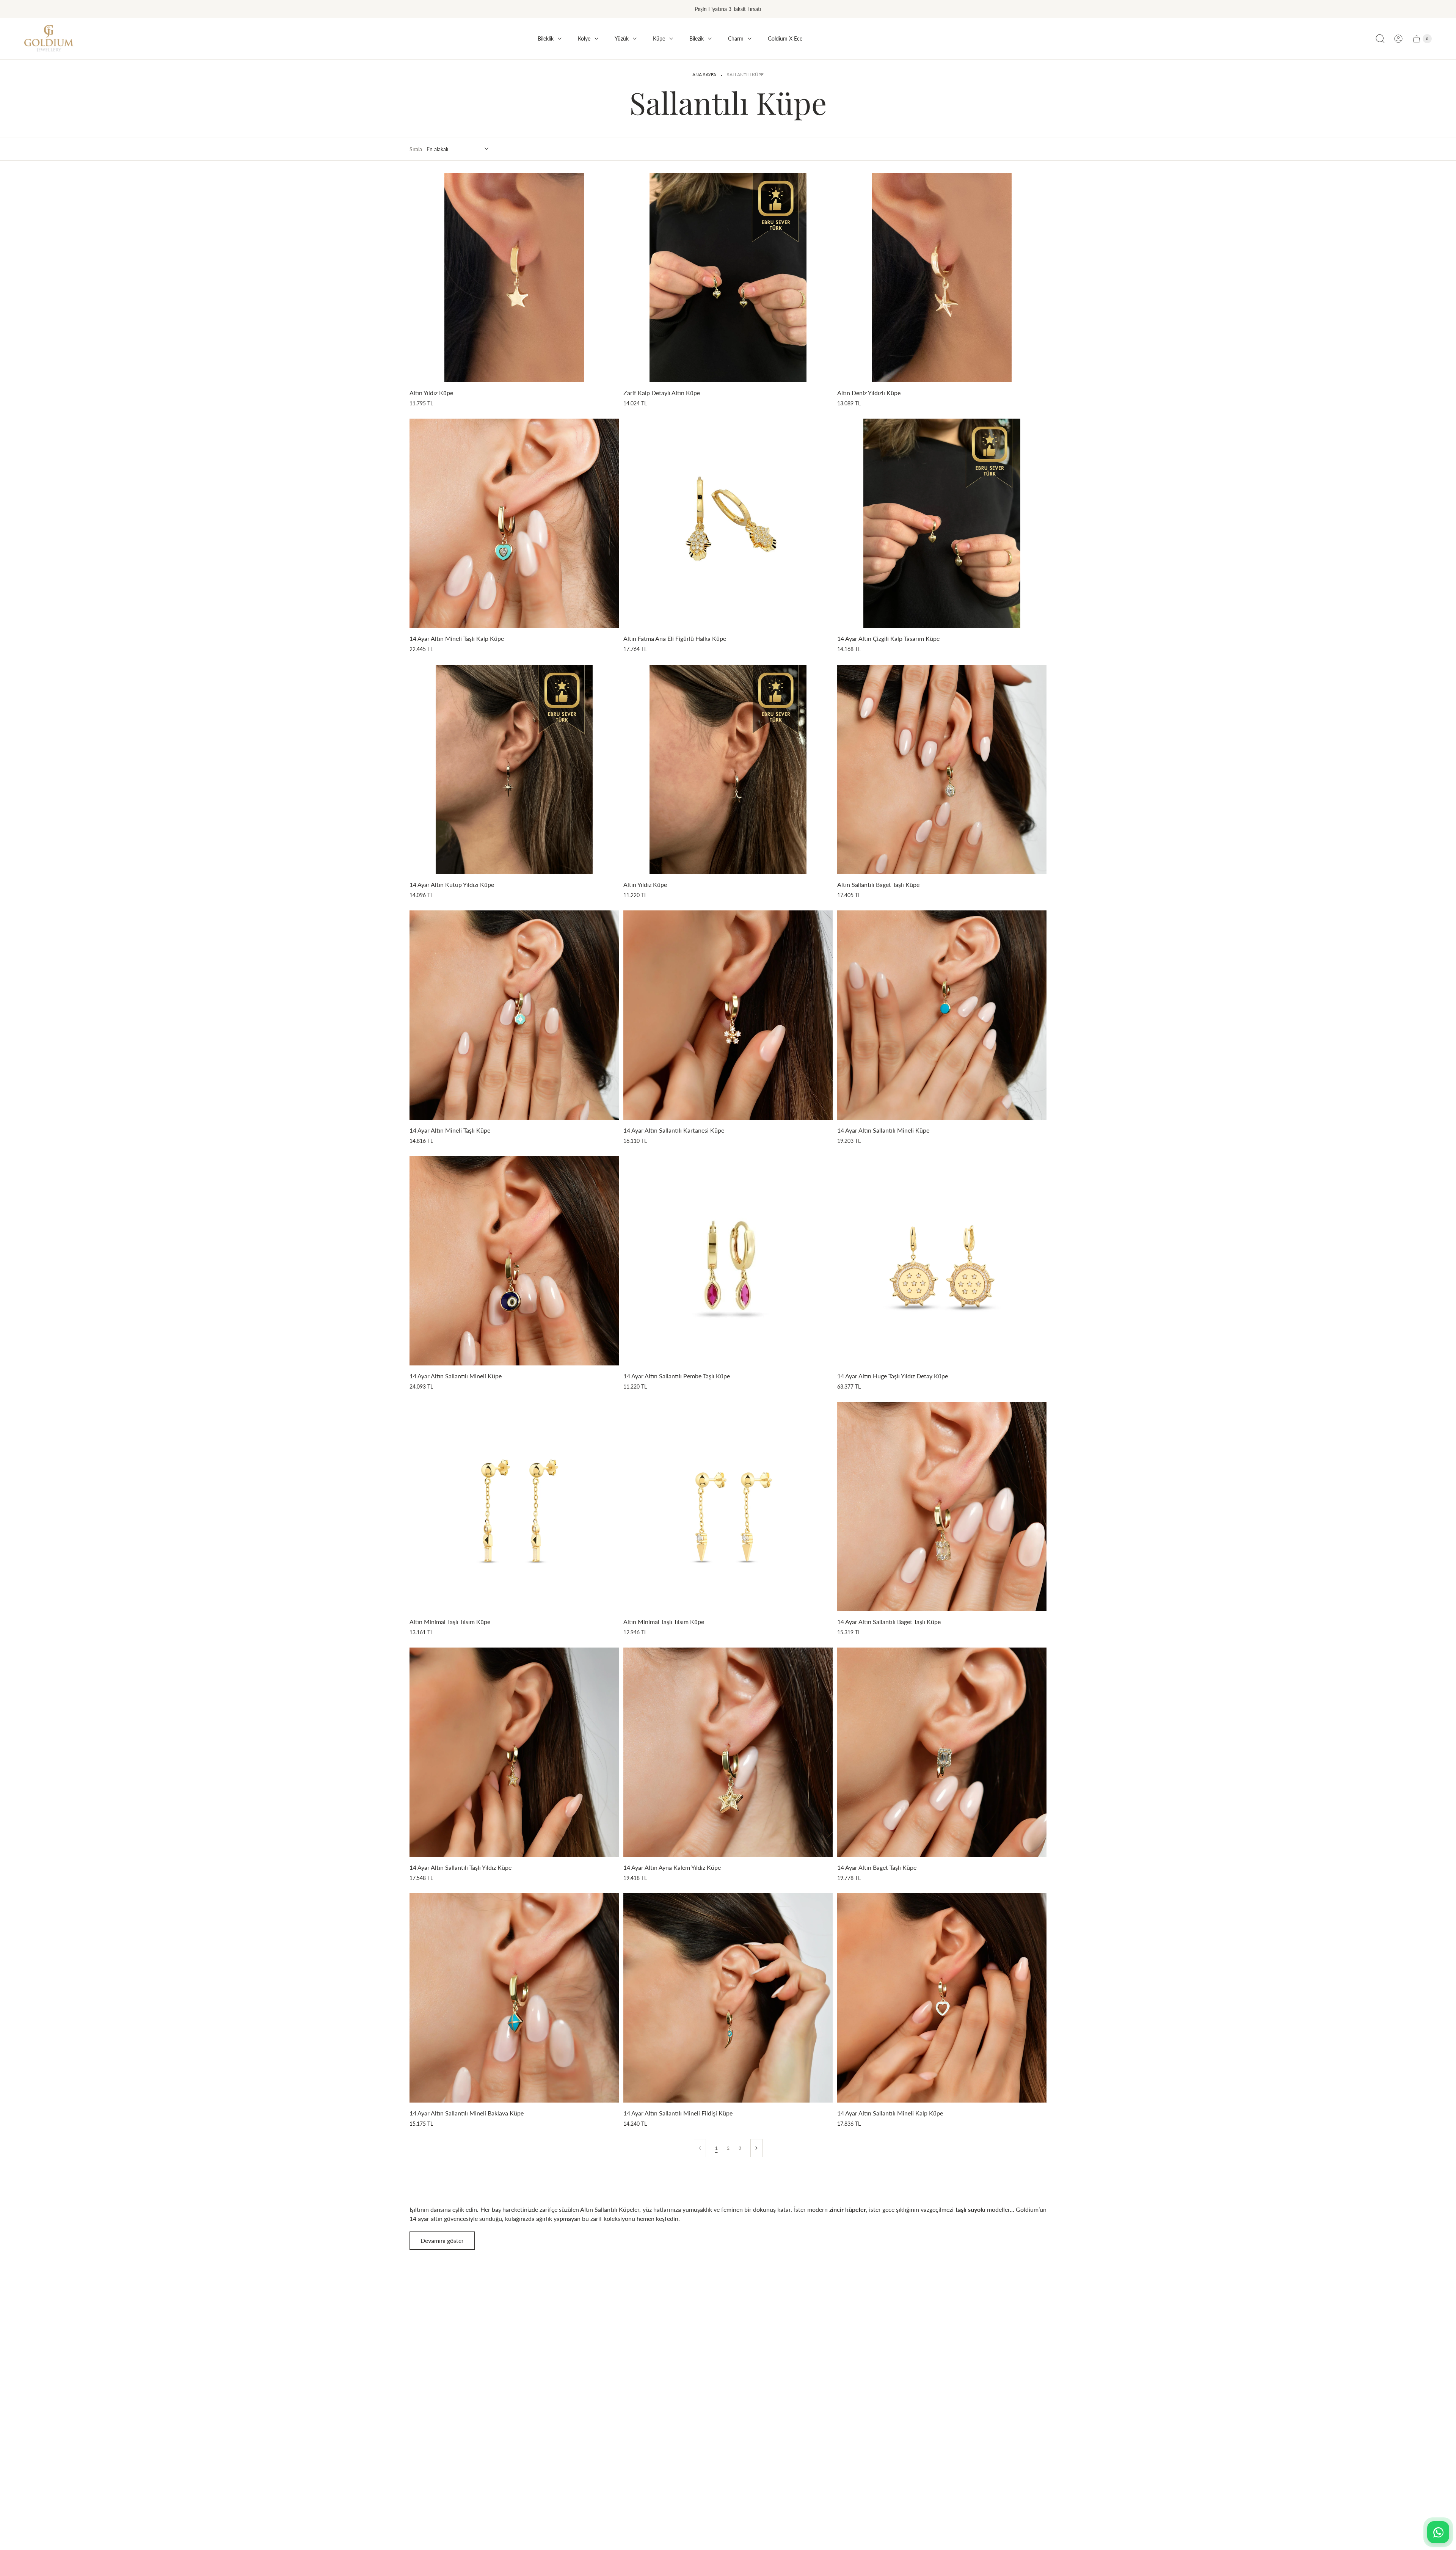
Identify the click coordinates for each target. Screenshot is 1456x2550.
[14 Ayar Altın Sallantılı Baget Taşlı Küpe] (942, 1506)
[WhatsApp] (1438, 2532)
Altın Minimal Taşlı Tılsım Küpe (450, 1622)
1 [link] (716, 2148)
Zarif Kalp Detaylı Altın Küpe (662, 393)
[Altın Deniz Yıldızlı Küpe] (942, 278)
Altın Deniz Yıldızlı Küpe (869, 393)
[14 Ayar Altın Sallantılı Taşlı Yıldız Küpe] (514, 1752)
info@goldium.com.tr (1005, 2357)
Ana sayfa (704, 75)
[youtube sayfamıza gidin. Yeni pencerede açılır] (1013, 2406)
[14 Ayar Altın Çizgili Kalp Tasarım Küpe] (942, 523)
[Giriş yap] (1398, 39)
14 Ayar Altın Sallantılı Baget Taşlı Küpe (889, 1622)
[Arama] (1380, 39)
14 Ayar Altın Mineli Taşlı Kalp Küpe (457, 638)
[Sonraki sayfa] (756, 2148)
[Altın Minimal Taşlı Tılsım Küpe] (514, 1506)
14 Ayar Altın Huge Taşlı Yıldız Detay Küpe (893, 1376)
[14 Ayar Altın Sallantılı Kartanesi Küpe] (728, 1015)
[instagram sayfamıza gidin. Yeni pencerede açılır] (993, 2406)
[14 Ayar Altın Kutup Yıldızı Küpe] (514, 769)
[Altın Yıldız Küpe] (514, 278)
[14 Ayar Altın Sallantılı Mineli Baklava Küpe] (514, 1998)
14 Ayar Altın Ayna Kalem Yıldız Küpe (672, 1867)
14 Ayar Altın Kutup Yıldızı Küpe (452, 884)
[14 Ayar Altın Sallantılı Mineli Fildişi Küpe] (728, 1998)
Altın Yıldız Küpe (431, 393)
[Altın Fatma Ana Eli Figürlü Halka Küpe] (728, 523)
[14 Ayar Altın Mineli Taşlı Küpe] (514, 1015)
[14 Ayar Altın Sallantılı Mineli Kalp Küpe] (942, 1998)
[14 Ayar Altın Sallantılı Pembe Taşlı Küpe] (728, 1261)
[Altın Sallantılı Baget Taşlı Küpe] (942, 769)
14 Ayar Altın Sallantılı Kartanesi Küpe (674, 1130)
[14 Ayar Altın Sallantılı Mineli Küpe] (942, 1015)
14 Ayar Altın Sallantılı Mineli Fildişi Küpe (678, 2113)
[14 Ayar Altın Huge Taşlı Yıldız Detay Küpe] (942, 1261)
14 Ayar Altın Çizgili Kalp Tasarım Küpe (888, 638)
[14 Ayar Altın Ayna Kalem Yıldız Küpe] (728, 1752)
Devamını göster (442, 2240)
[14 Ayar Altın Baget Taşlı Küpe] (942, 1752)
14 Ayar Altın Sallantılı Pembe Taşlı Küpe (677, 1376)
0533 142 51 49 (998, 2371)
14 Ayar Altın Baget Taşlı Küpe (877, 1867)
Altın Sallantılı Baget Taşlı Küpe (878, 884)
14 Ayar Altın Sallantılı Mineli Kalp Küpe (890, 2113)
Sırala (416, 149)
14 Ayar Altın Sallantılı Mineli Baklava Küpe (467, 2113)
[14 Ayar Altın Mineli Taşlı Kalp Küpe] (514, 523)
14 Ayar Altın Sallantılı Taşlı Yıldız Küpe (460, 1867)
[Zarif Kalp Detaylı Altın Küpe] (728, 278)
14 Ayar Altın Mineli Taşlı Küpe (450, 1130)
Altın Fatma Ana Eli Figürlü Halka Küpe (675, 638)
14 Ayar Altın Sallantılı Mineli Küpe (883, 1130)
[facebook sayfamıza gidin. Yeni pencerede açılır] (974, 2406)
